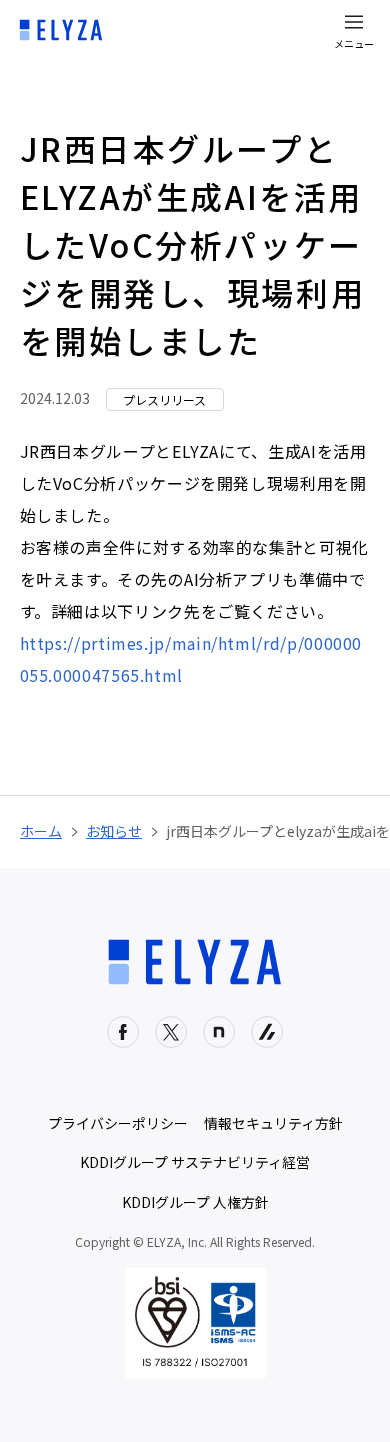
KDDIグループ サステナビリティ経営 (195, 1162)
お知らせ (114, 831)
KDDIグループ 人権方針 (195, 1202)
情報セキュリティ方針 (273, 1123)
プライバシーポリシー (118, 1123)
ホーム (41, 831)
